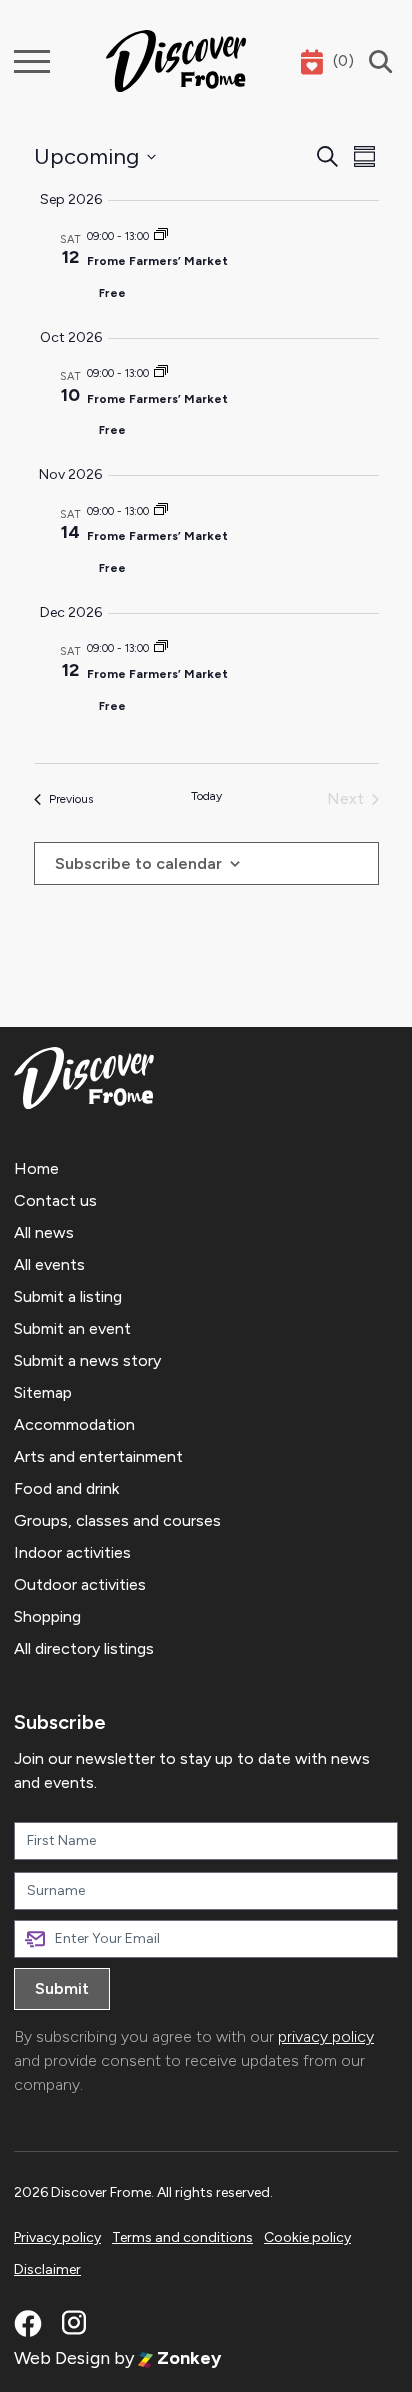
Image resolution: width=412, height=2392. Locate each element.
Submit (62, 1988)
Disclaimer (47, 2269)
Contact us (55, 1200)
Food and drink (66, 1488)
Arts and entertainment (98, 1456)
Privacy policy (57, 2237)
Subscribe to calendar (138, 863)
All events (49, 1264)
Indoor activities (72, 1552)
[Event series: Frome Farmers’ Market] (161, 236)
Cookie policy (307, 2237)
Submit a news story (87, 1360)
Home (36, 1168)
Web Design (62, 2358)
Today (206, 796)
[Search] (376, 61)
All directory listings (84, 1648)
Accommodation (74, 1424)
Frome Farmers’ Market (157, 261)
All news (44, 1232)
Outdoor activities (80, 1584)
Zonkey (187, 2358)
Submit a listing (68, 1296)
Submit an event (72, 1328)
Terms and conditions (182, 2237)
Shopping (47, 1616)
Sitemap (43, 1392)
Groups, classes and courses (117, 1520)
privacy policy (326, 2036)
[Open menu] (32, 61)
